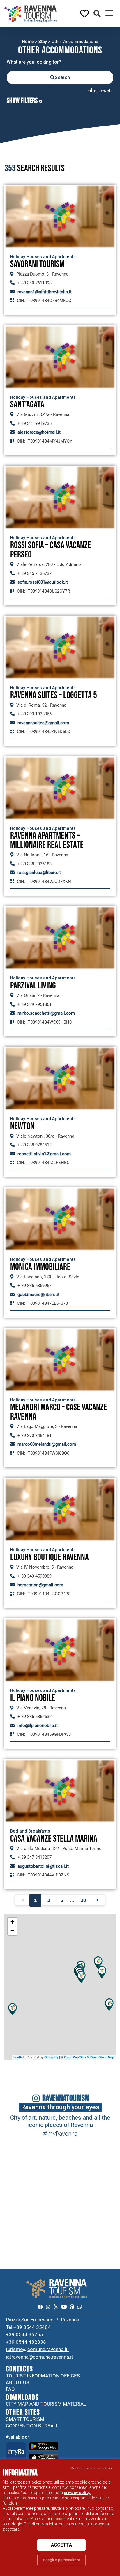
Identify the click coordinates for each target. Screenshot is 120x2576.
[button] (97, 14)
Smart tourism (25, 2419)
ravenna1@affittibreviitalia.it (45, 292)
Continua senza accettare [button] (92, 2468)
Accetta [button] (61, 2545)
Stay (43, 42)
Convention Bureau (31, 2426)
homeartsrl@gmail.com (40, 1585)
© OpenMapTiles (74, 2057)
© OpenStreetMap (101, 2057)
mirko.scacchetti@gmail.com (46, 1013)
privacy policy (77, 2493)
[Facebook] (40, 2307)
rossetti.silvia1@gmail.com (44, 1154)
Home (28, 42)
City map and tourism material (46, 2404)
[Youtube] (64, 2307)
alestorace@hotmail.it (39, 432)
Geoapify (51, 2057)
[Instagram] (48, 2307)
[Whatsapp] (80, 2307)
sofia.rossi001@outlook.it (43, 582)
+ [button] (12, 1922)
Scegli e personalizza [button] (62, 2560)
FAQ (10, 2389)
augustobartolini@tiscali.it (43, 1866)
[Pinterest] (72, 2307)
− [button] (12, 1931)
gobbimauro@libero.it (38, 1295)
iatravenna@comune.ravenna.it (39, 2357)
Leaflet (19, 2057)
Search (62, 77)
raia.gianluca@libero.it (39, 873)
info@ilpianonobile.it (38, 1726)
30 (83, 1900)
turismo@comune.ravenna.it (37, 2349)
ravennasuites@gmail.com (43, 723)
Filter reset (99, 91)
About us (17, 2382)
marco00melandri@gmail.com (47, 1444)
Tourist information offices (43, 2376)
